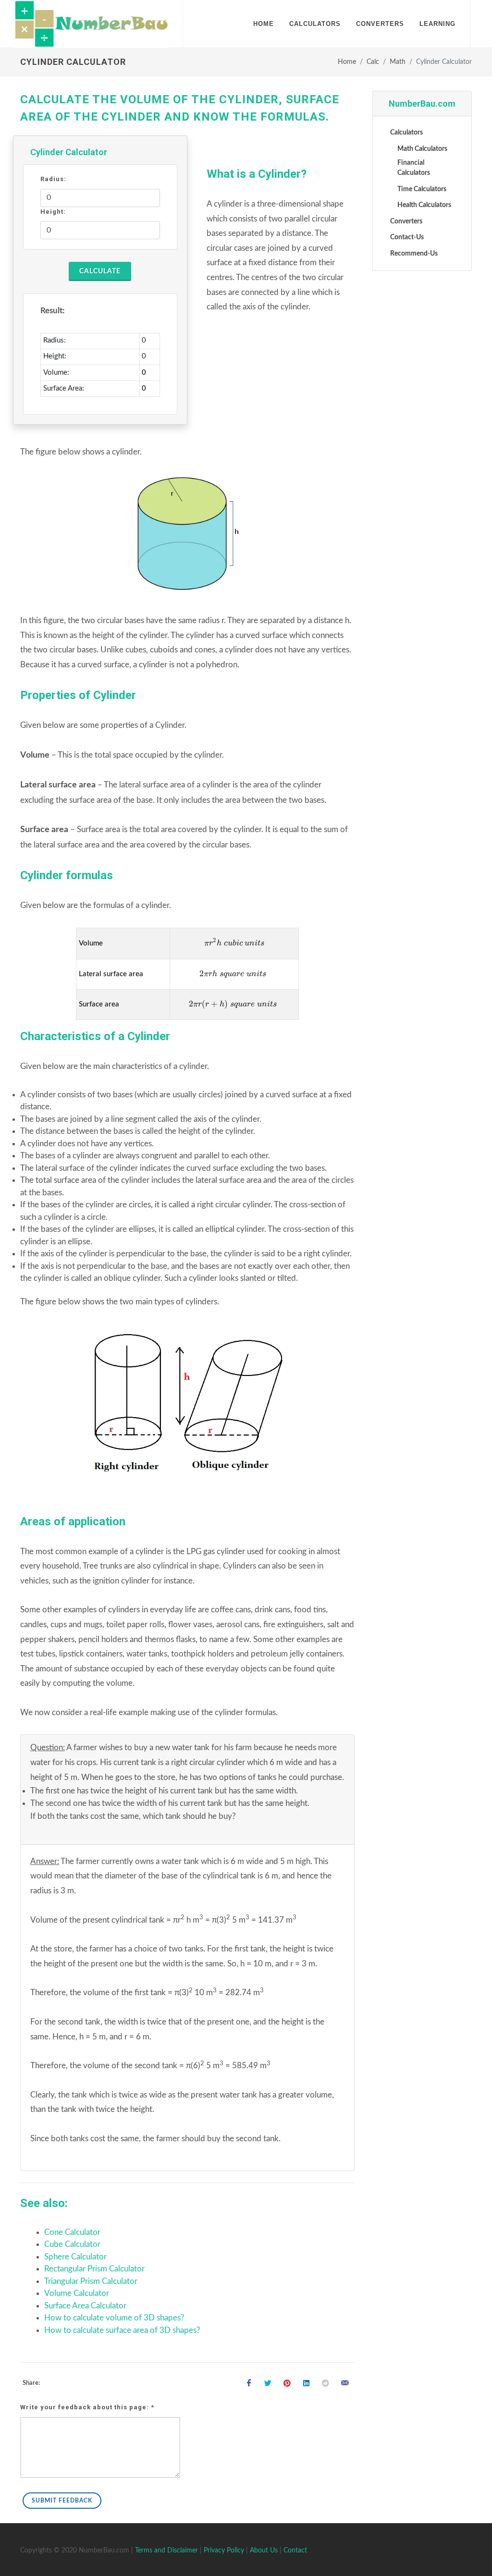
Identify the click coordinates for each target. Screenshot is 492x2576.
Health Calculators (424, 205)
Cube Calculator (72, 2244)
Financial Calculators (414, 168)
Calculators (406, 133)
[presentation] (234, 943)
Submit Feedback (62, 2501)
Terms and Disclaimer (166, 2551)
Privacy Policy (224, 2551)
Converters (406, 221)
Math (398, 62)
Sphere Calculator (75, 2257)
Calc (373, 62)
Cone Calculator (72, 2232)
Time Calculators (422, 189)
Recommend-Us (414, 254)
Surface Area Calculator (85, 2306)
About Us (264, 2551)
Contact (295, 2551)
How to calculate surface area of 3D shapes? (122, 2330)
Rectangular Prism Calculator (94, 2269)
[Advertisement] (422, 425)
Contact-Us (407, 237)
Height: (53, 212)
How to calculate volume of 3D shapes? (114, 2318)
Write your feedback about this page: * (87, 2407)
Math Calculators (422, 149)
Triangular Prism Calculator (91, 2281)
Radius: (53, 179)
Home (347, 62)
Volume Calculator (77, 2293)
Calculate (100, 271)
